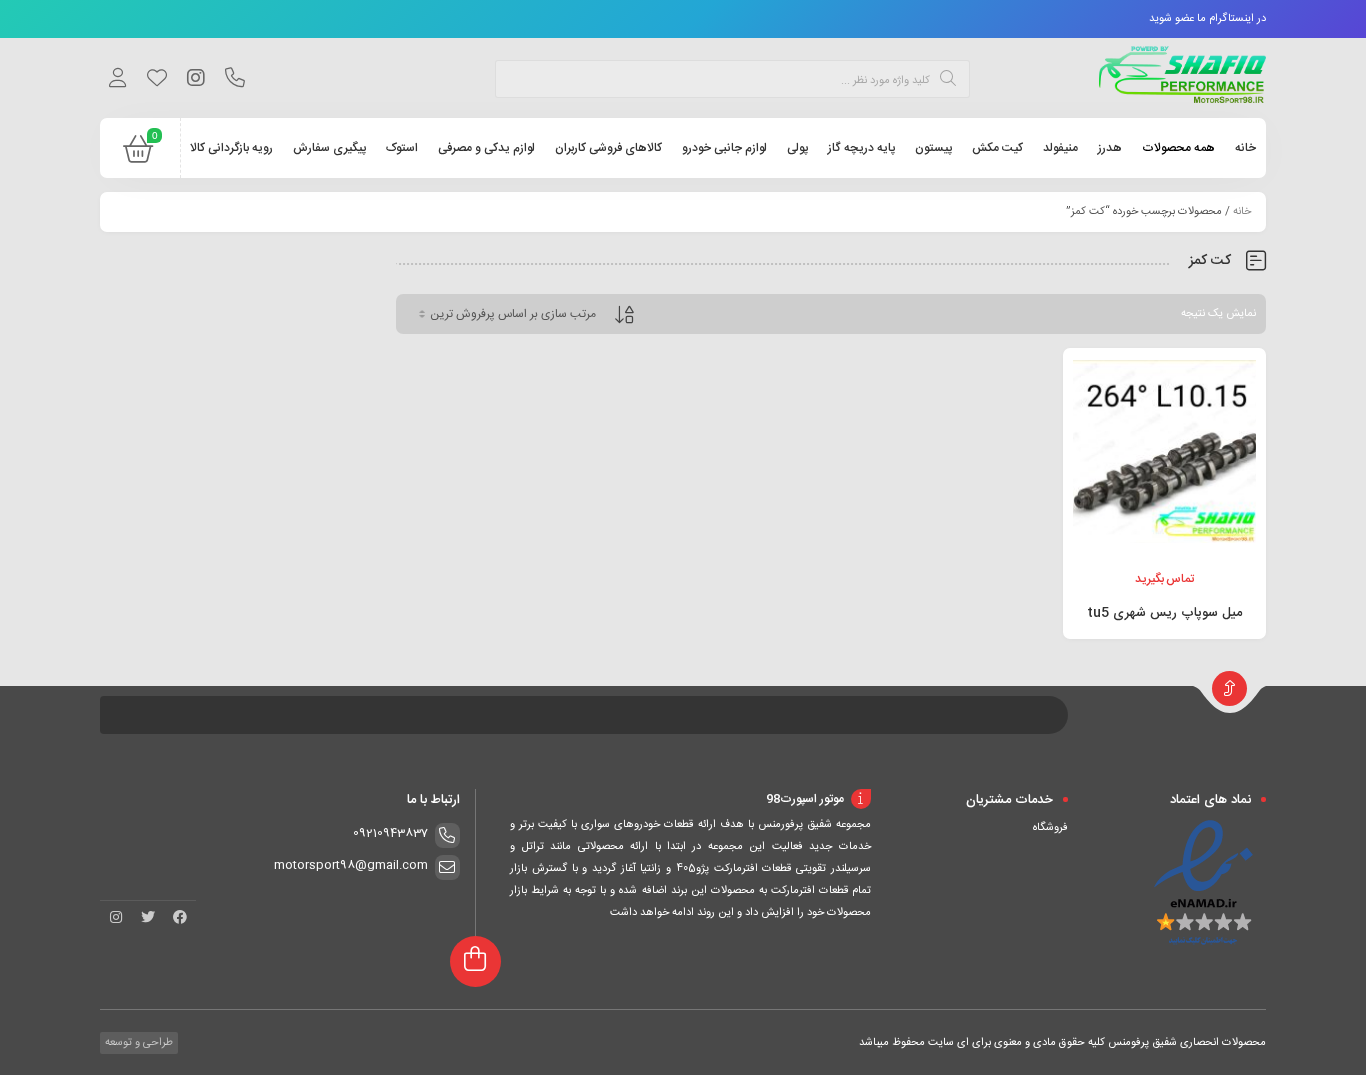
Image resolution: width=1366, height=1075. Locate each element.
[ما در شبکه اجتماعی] (195, 81)
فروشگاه (1050, 828)
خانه (1242, 212)
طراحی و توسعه (137, 1043)
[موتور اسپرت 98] (1182, 78)
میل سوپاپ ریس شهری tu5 (1164, 613)
